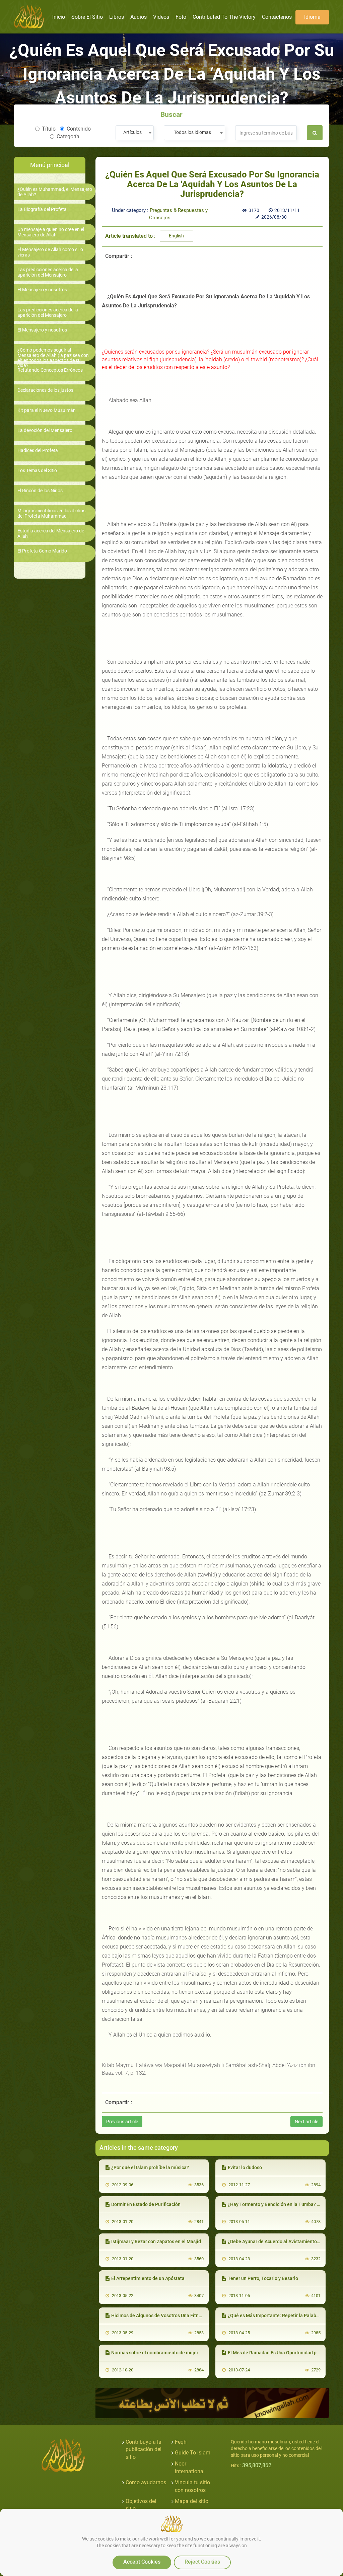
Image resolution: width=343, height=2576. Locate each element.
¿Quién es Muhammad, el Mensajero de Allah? (55, 192)
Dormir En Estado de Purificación (146, 2204)
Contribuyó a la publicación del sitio (144, 2450)
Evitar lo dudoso (245, 2167)
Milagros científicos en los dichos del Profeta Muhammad (51, 513)
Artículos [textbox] (132, 132)
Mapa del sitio (192, 2501)
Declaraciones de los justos (45, 390)
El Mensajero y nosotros (42, 290)
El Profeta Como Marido (42, 551)
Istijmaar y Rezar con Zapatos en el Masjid (156, 2241)
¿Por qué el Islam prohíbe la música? (150, 2167)
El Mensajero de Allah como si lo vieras (50, 252)
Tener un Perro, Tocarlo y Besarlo (263, 2278)
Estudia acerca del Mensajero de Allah (51, 533)
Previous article (122, 2122)
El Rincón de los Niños (40, 491)
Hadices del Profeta (38, 451)
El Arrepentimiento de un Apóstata (148, 2278)
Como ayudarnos (146, 2482)
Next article (306, 2122)
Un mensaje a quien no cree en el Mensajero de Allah (51, 232)
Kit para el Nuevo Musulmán (47, 410)
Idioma (312, 17)
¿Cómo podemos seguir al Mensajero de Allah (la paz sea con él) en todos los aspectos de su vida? (53, 358)
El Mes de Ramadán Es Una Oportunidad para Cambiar (285, 2353)
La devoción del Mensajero (45, 430)
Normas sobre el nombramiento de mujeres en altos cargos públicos (184, 2353)
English (176, 236)
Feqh (181, 2442)
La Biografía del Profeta (42, 209)
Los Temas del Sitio (37, 471)
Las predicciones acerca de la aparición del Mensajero (48, 272)
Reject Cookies (202, 2562)
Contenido (79, 129)
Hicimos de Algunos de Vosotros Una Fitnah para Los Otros (174, 2315)
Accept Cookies (142, 2562)
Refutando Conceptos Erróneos (50, 370)
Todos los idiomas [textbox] (192, 132)
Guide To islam (193, 2453)
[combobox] (134, 133)
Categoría (68, 136)
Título (49, 129)
